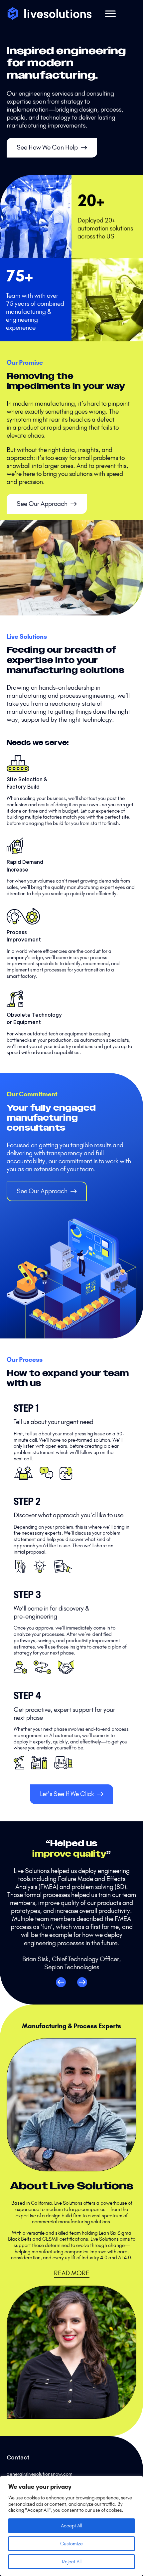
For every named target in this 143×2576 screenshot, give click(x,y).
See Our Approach (42, 504)
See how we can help (47, 147)
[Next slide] (82, 1982)
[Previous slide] (61, 1982)
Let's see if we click (67, 1794)
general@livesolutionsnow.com (40, 2474)
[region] (71, 2526)
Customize (71, 2544)
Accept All (71, 2526)
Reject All (72, 2562)
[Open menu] (110, 14)
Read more (72, 2273)
